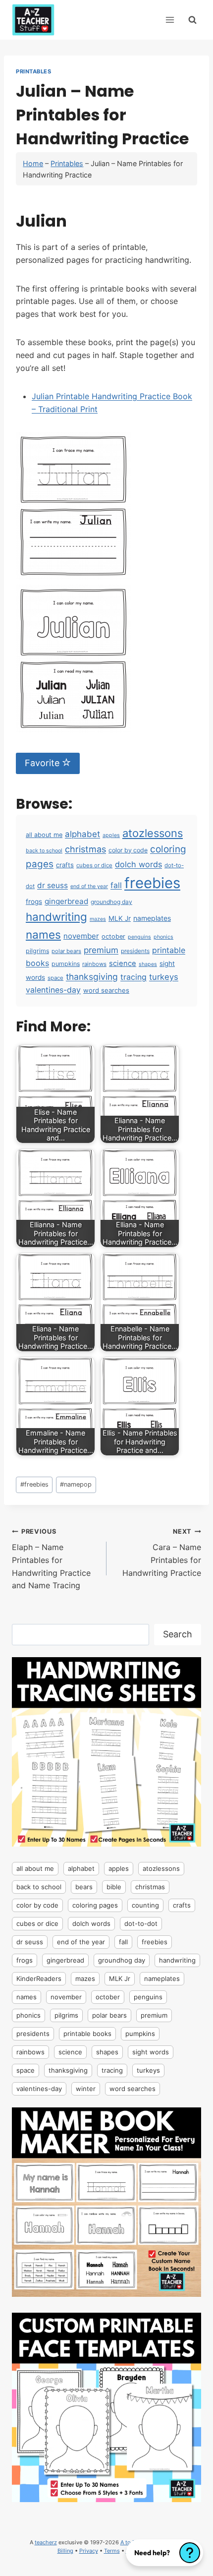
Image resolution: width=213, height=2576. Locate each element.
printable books (87, 2034)
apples (111, 835)
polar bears (66, 951)
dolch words (138, 864)
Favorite (43, 763)
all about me (44, 835)
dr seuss (53, 885)
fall (116, 885)
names (43, 934)
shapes (148, 964)
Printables (34, 71)
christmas (85, 849)
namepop (76, 1484)
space (55, 978)
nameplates (152, 918)
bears (84, 1887)
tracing (133, 977)
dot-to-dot (141, 1923)
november (81, 936)
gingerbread (66, 901)
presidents (135, 951)
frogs (34, 901)
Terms (112, 2551)
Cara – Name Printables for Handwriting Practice (162, 1553)
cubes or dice (94, 865)
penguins (139, 937)
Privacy (89, 2551)
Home (33, 163)
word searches (106, 990)
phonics (163, 937)
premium (101, 950)
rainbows (94, 964)
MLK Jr (120, 918)
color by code (128, 850)
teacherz (46, 2542)
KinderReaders (39, 1978)
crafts (65, 865)
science (123, 963)
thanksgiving (92, 977)
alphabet (82, 834)
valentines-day (53, 990)
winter (86, 2089)
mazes (98, 919)
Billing (65, 2551)
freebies (152, 883)
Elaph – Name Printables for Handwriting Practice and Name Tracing (51, 1559)
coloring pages (95, 1905)
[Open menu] (170, 20)
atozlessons (153, 833)
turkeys (164, 977)
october (113, 936)
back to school (44, 851)
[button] (164, 2553)
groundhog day (111, 902)
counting (145, 1905)
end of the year (89, 886)
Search (178, 1634)
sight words (151, 2052)
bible (114, 1887)
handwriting (56, 917)
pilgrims (37, 951)
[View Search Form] (192, 20)
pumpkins (66, 964)
